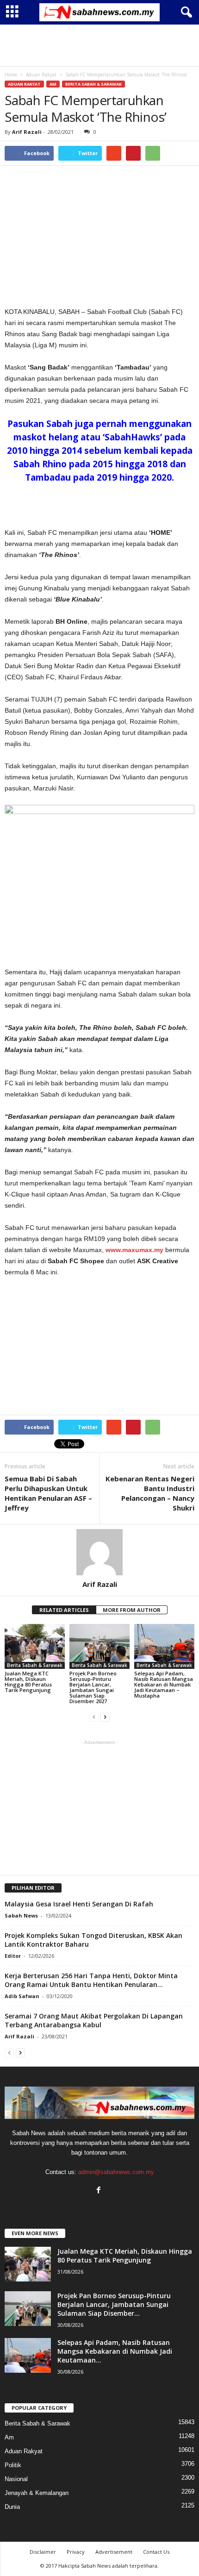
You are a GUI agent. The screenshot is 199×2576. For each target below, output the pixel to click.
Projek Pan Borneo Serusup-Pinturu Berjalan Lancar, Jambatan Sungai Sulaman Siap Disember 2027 (93, 1687)
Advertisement (114, 2552)
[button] (185, 13)
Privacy (76, 2552)
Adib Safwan (22, 1996)
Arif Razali (27, 132)
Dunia (12, 2507)
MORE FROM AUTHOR (132, 1610)
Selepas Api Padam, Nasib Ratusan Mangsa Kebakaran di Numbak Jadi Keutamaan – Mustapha (164, 1684)
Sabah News (21, 1915)
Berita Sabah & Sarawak (93, 84)
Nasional (16, 2479)
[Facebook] (100, 2191)
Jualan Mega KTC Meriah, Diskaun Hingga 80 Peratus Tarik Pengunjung (28, 1682)
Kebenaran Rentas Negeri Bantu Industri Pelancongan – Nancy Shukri (150, 1493)
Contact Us (156, 2552)
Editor (13, 1956)
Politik (13, 2465)
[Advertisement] (99, 45)
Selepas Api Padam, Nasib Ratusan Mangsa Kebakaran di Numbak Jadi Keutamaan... (115, 2351)
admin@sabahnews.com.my (116, 2172)
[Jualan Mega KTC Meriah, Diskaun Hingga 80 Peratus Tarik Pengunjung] (35, 1646)
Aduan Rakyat (24, 84)
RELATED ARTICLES (64, 1610)
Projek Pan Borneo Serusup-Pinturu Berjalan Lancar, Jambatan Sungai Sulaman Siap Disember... (114, 2304)
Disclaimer (43, 2552)
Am (53, 84)
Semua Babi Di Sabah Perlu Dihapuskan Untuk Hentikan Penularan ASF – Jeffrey (48, 1493)
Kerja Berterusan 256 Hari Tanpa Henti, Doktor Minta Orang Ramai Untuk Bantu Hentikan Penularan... (91, 1980)
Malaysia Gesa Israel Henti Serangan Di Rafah (79, 1904)
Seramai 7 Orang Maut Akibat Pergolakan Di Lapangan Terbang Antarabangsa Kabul (94, 2020)
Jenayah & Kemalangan (37, 2493)
